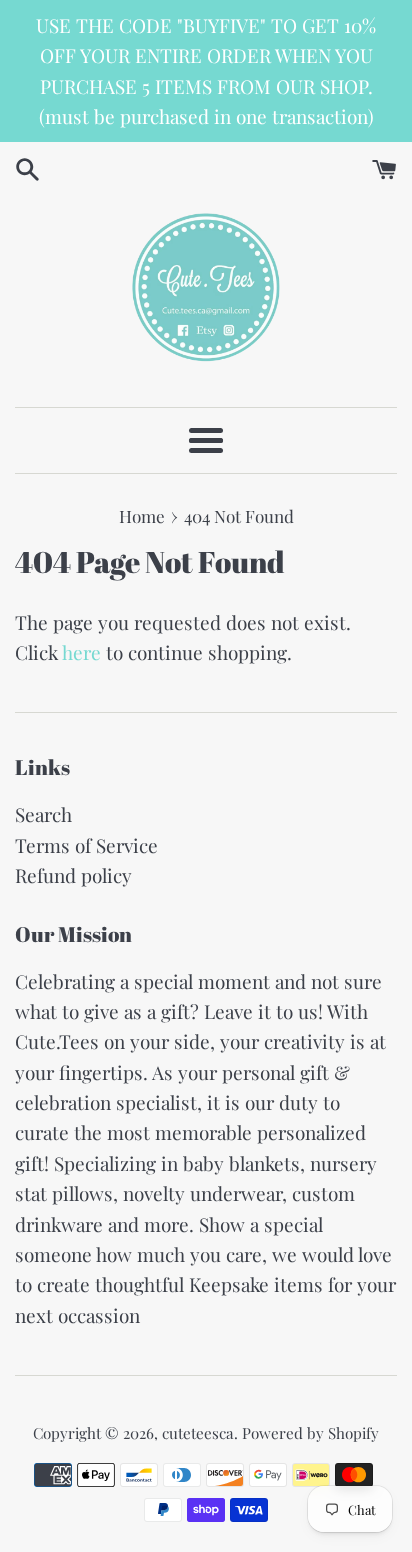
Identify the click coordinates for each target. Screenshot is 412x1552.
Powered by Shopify (310, 1433)
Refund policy (73, 875)
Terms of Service (86, 845)
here (81, 652)
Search (43, 814)
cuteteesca (198, 1433)
